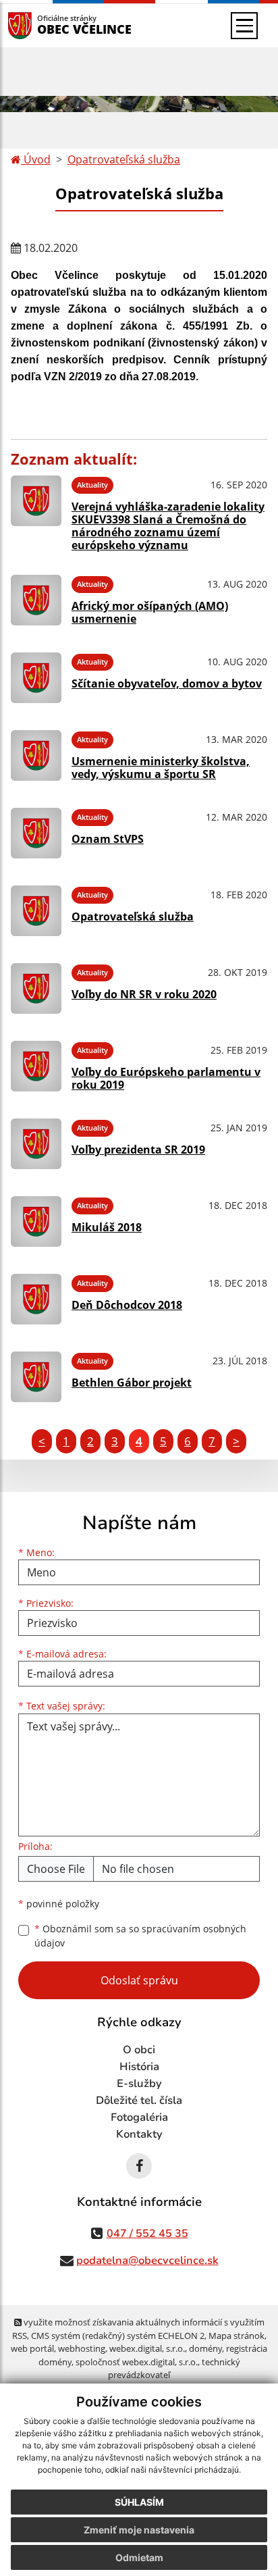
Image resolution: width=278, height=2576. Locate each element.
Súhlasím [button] (139, 2502)
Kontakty (139, 2134)
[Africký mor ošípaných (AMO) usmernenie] (36, 600)
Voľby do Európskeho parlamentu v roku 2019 (166, 1078)
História (139, 2067)
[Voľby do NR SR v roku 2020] (36, 988)
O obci (139, 2050)
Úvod (36, 159)
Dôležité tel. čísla (139, 2101)
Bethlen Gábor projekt (132, 1383)
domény (205, 2348)
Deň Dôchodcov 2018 (127, 1305)
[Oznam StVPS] (36, 833)
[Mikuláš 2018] (36, 1221)
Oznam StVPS (108, 839)
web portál (32, 2348)
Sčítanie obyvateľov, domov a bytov (167, 684)
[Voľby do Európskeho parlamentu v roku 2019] (36, 1066)
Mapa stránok (237, 2336)
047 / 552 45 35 (147, 2234)
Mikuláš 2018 (107, 1227)
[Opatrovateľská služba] (36, 911)
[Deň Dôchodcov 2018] (36, 1299)
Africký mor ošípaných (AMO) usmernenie (150, 612)
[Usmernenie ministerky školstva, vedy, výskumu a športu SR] (36, 755)
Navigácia (40, 25)
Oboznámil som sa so (140, 1936)
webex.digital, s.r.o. (147, 2348)
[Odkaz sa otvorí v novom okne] (139, 2166)
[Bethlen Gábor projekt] (36, 1377)
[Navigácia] (244, 26)
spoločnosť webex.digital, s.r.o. (137, 2362)
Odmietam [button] (139, 2557)
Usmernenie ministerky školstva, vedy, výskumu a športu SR (161, 768)
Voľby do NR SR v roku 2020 (144, 994)
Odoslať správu (139, 1980)
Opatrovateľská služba (124, 159)
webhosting (82, 2348)
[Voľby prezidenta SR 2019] (36, 1144)
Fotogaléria (139, 2117)
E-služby (139, 2084)
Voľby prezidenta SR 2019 (138, 1150)
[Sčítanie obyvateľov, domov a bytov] (36, 678)
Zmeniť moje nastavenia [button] (139, 2530)
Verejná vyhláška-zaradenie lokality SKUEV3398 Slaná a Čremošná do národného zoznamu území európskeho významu (168, 526)
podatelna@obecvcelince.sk (147, 2261)
